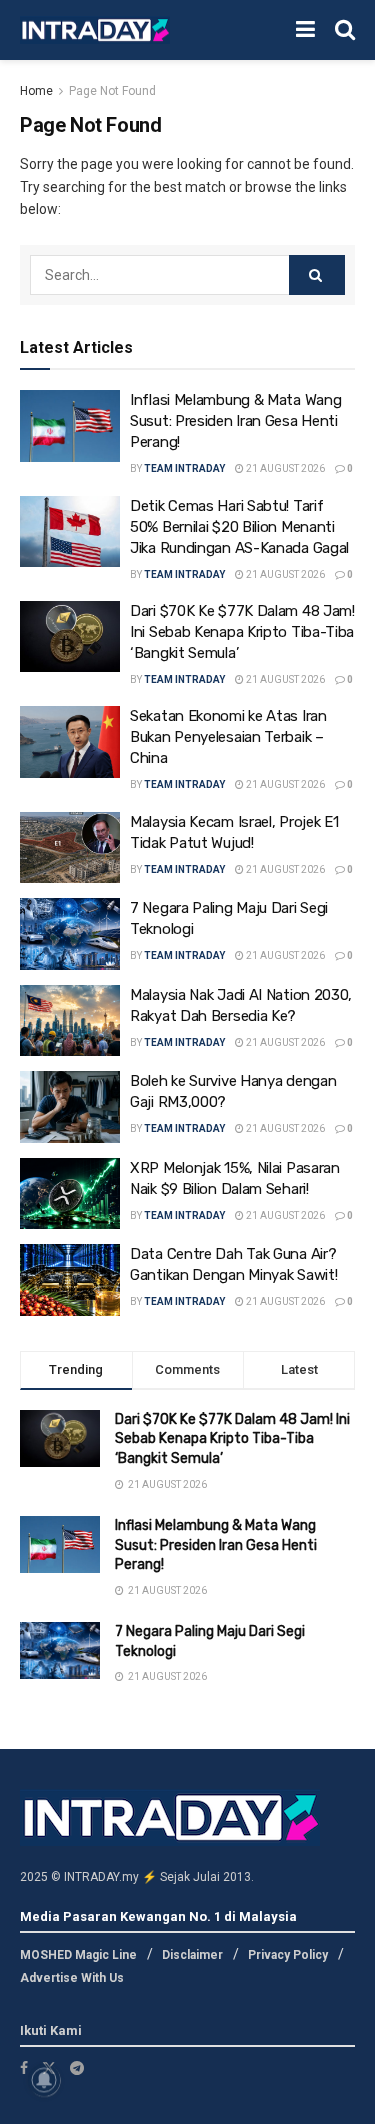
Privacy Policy (288, 1955)
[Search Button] (345, 30)
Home (36, 91)
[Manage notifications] (44, 2080)
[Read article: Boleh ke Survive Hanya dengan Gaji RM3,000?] (70, 1107)
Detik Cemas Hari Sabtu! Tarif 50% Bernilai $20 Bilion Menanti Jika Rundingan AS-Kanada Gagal (239, 527)
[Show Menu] (305, 30)
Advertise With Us (72, 1978)
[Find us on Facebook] (24, 2068)
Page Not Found (112, 91)
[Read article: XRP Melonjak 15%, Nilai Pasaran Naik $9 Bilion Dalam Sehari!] (70, 1194)
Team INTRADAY (184, 468)
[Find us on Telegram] (77, 2068)
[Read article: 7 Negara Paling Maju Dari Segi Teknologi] (70, 934)
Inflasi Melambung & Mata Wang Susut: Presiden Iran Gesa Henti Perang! (235, 421)
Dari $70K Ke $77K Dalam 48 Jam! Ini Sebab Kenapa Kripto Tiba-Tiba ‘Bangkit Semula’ (242, 632)
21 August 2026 (284, 468)
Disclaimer (192, 1955)
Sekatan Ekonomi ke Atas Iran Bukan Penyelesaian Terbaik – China (228, 737)
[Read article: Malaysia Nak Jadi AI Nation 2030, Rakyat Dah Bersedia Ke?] (70, 1021)
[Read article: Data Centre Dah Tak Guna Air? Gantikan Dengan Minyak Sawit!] (70, 1280)
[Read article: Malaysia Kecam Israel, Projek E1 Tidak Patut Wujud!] (70, 848)
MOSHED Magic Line (78, 1955)
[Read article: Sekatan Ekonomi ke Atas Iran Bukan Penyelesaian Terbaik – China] (70, 742)
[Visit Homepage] (95, 30)
